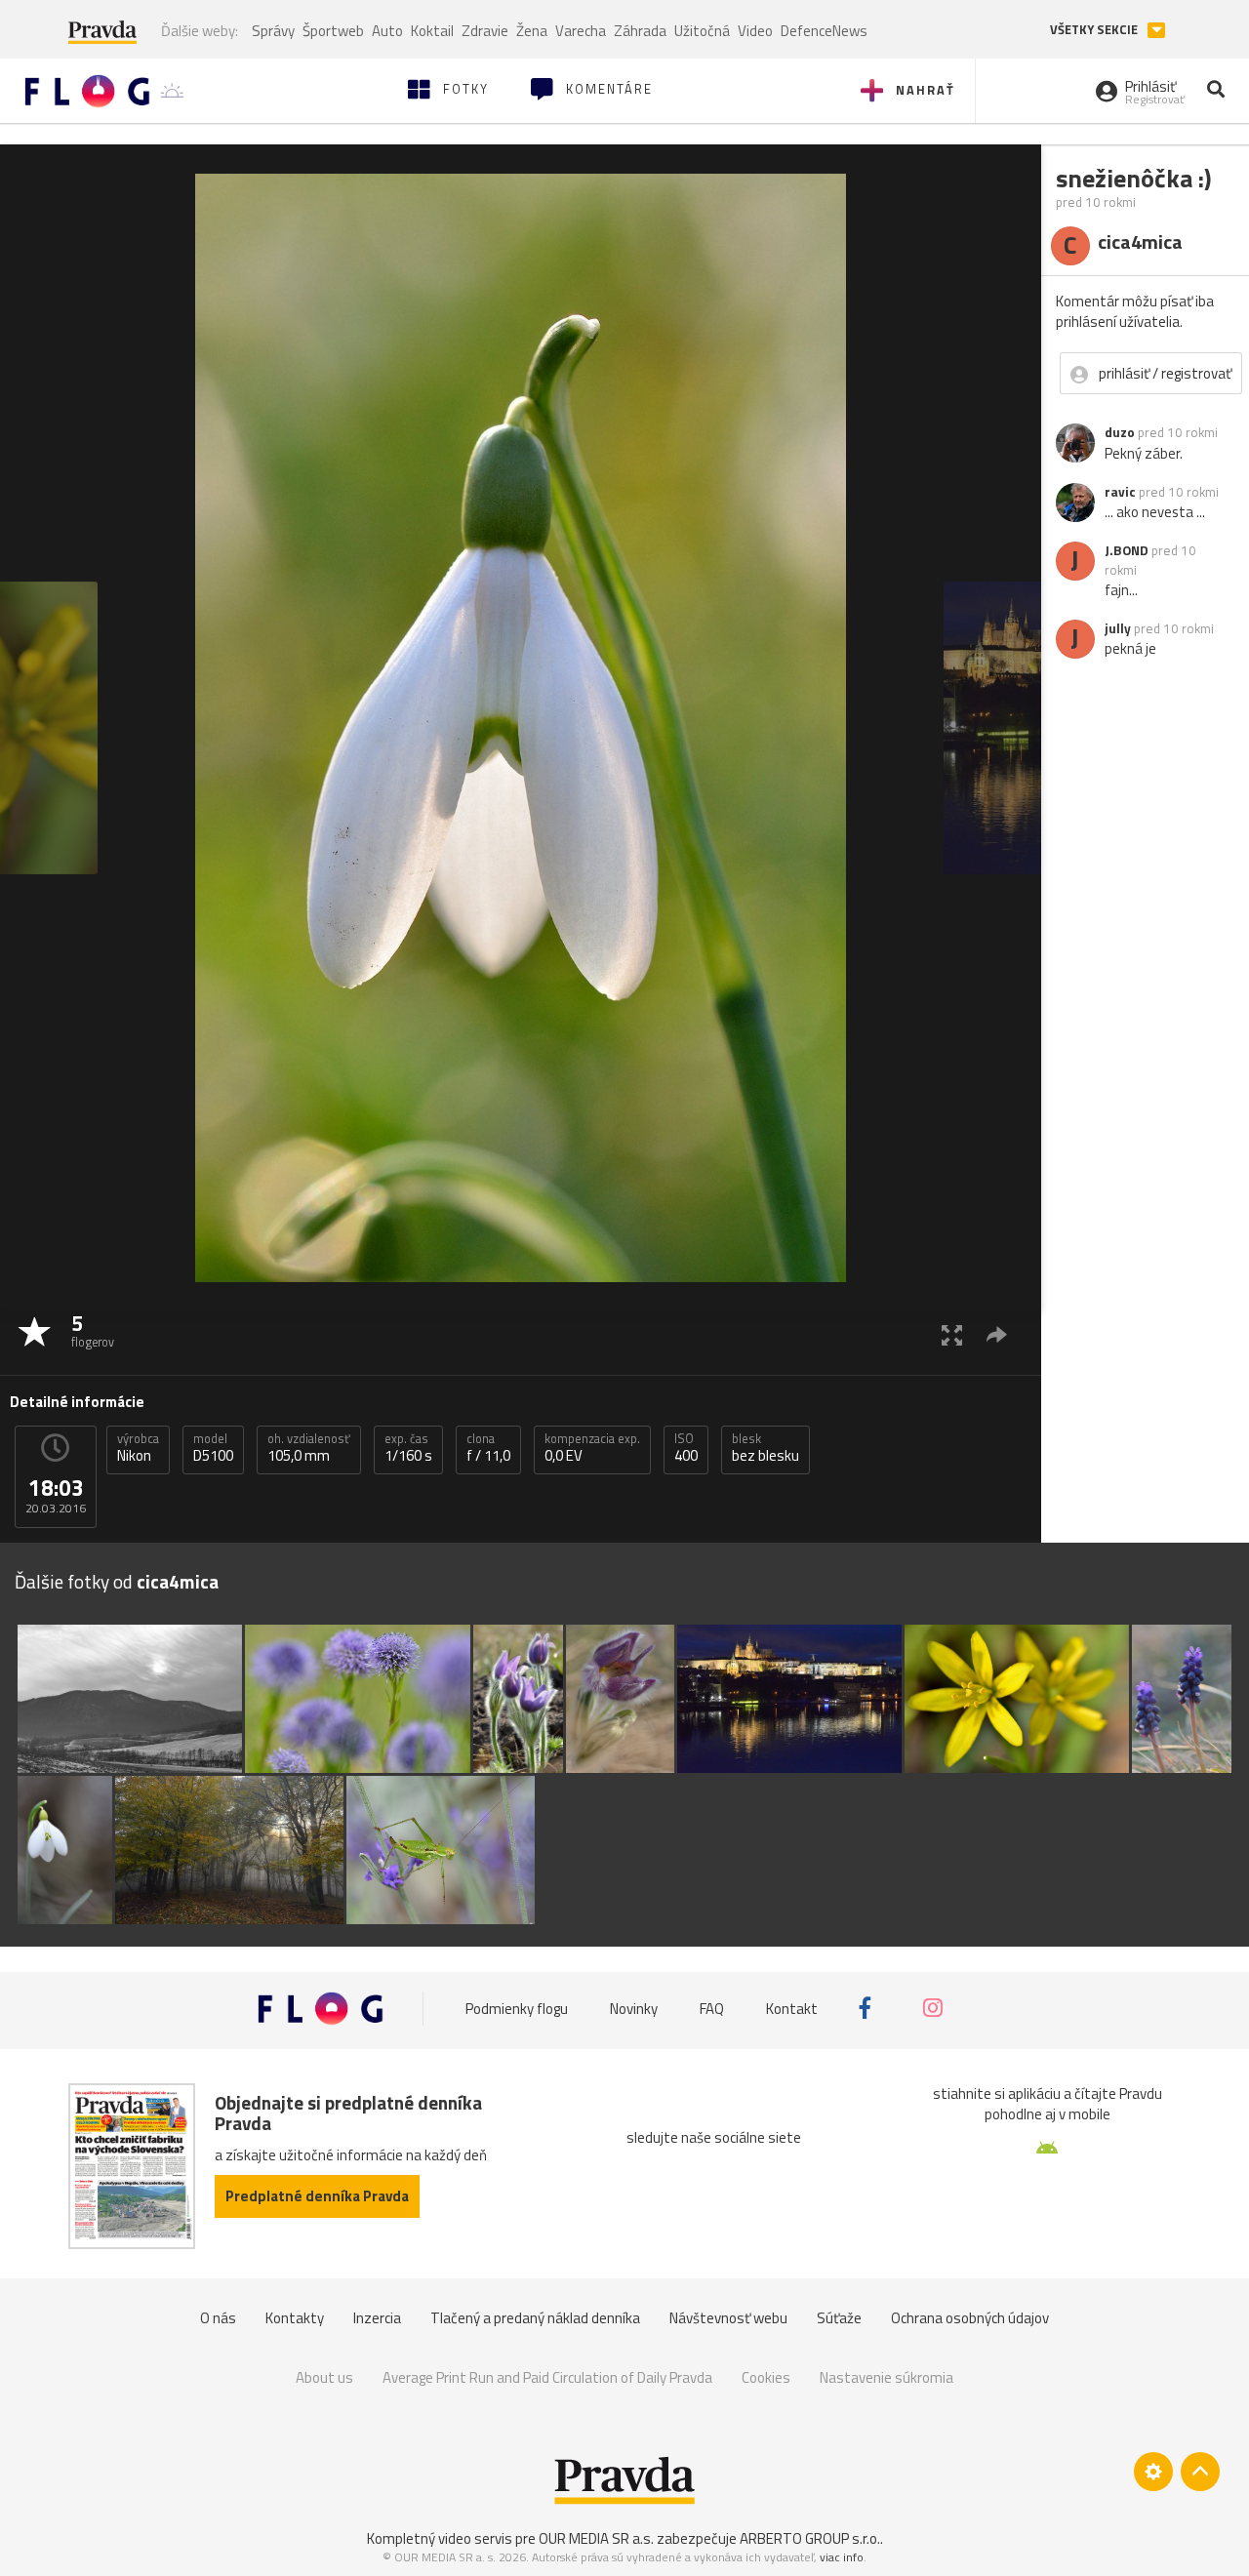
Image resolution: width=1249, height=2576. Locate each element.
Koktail (432, 31)
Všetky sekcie (1095, 30)
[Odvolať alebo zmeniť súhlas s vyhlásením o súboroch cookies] (1153, 2472)
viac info (842, 2557)
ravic (1120, 492)
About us (324, 2377)
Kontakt (792, 2009)
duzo (1120, 432)
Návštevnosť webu (728, 2318)
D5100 (213, 1448)
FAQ (712, 2009)
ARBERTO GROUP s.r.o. (810, 2538)
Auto (387, 31)
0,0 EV (592, 1448)
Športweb (333, 31)
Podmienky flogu (517, 2009)
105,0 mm (309, 1448)
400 (686, 1448)
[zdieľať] (997, 1334)
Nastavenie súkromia (886, 2377)
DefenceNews (824, 31)
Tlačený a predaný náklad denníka (535, 2318)
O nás (218, 2318)
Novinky (634, 2009)
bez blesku (766, 1448)
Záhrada (640, 31)
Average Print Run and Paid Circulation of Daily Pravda (547, 2377)
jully (1118, 628)
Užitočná (702, 31)
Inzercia (377, 2318)
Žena (532, 31)
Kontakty (295, 2318)
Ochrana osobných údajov (970, 2318)
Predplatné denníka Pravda (317, 2196)
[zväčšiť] (952, 1334)
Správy (273, 31)
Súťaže (839, 2318)
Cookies (766, 2377)
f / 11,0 (488, 1448)
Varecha (581, 31)
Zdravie (485, 31)
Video (755, 31)
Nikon (138, 1448)
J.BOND (1127, 550)
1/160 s (408, 1448)
